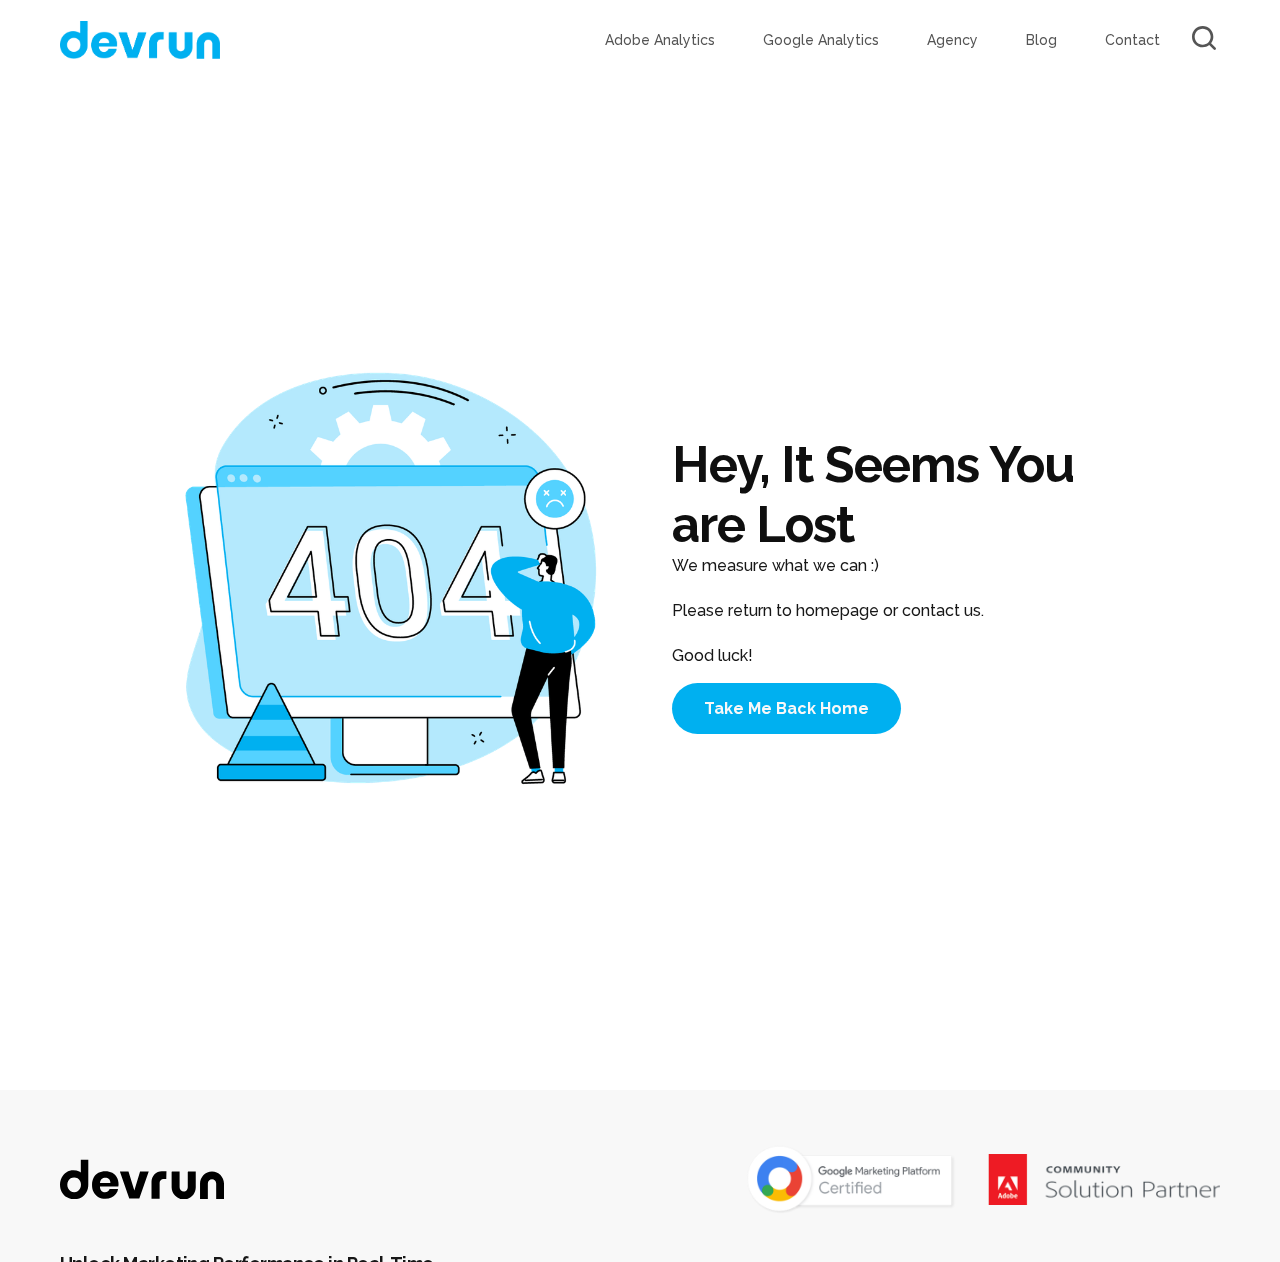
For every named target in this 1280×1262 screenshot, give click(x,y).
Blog (1041, 40)
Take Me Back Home (786, 708)
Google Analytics (821, 40)
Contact (1132, 40)
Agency (952, 40)
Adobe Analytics (660, 40)
